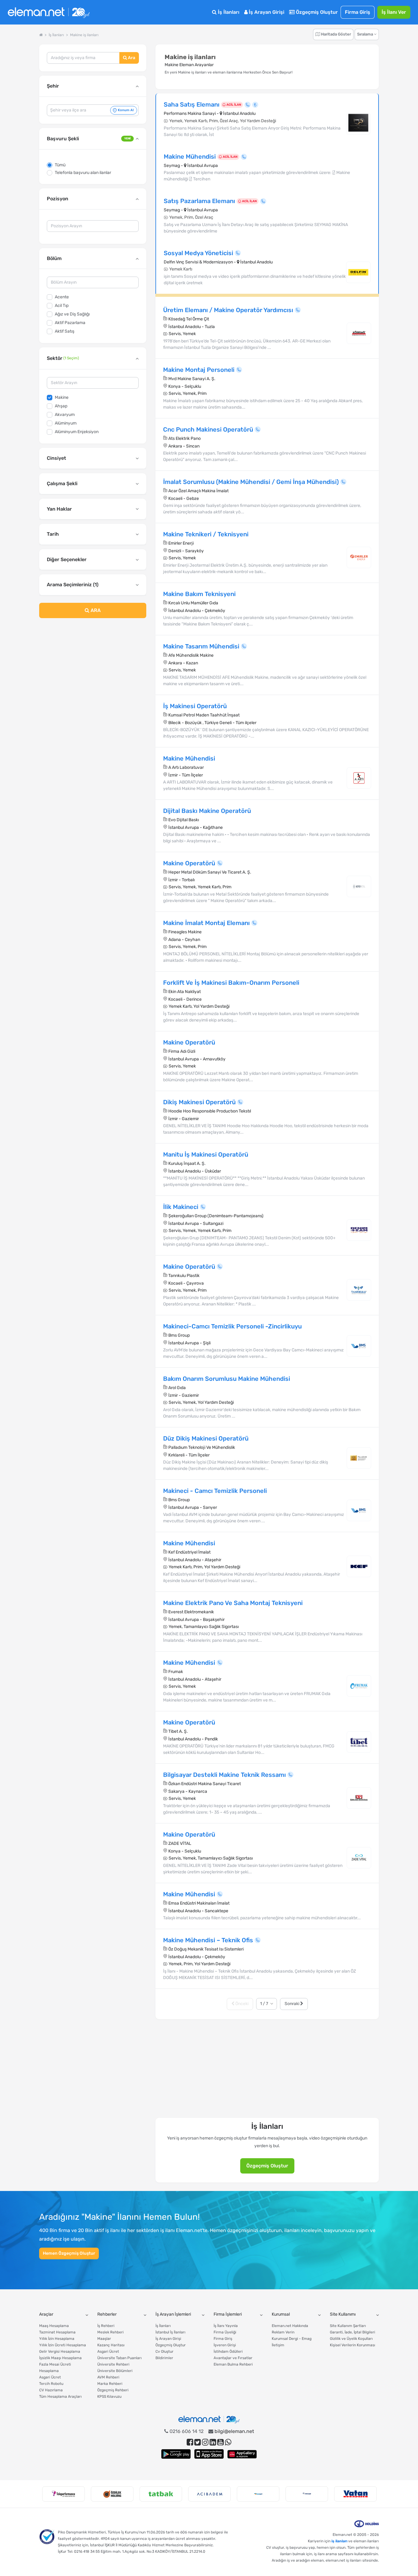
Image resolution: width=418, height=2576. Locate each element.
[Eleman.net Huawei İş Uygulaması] (242, 2454)
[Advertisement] (93, 673)
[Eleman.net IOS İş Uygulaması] (209, 2454)
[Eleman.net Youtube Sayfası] (220, 2442)
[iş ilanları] (49, 12)
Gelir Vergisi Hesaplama (60, 2351)
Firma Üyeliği (225, 2332)
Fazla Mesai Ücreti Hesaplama (55, 2368)
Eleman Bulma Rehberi (233, 2364)
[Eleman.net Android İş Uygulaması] (176, 2454)
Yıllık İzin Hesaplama (57, 2339)
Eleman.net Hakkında (290, 2326)
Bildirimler (164, 2358)
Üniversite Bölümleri (115, 2371)
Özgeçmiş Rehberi (113, 2390)
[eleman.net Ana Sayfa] (41, 35)
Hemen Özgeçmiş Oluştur (69, 2253)
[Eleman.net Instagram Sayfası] (205, 2442)
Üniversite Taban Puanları (119, 2358)
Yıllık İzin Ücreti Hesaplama (63, 2345)
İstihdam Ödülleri (228, 2351)
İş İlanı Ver (394, 12)
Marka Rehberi (110, 2384)
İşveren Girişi (225, 2345)
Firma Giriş (358, 12)
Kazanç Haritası (111, 2345)
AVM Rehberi (108, 2377)
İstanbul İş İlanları (170, 2332)
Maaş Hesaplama (54, 2326)
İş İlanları (228, 12)
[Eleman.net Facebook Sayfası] (190, 2442)
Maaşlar (104, 2339)
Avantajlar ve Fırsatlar (233, 2358)
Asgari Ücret (50, 2377)
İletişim (278, 2345)
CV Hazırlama (51, 2390)
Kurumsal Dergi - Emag (292, 2339)
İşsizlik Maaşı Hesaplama (60, 2358)
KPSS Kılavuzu (109, 2397)
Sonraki (292, 2004)
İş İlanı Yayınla (226, 2326)
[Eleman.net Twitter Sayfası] (198, 2442)
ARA (95, 610)
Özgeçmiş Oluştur (316, 12)
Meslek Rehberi (110, 2332)
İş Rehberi (106, 2326)
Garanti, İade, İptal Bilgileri (353, 2332)
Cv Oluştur (164, 2351)
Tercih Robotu (51, 2384)
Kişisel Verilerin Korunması (353, 2345)
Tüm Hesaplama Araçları (60, 2397)
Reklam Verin (283, 2332)
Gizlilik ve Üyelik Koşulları (351, 2339)
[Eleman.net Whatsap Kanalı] (228, 2442)
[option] (63, 2494)
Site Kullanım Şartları (348, 2326)
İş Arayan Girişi (266, 12)
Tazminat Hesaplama (57, 2332)
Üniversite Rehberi (113, 2364)
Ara (131, 58)
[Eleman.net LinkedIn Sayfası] (213, 2442)
